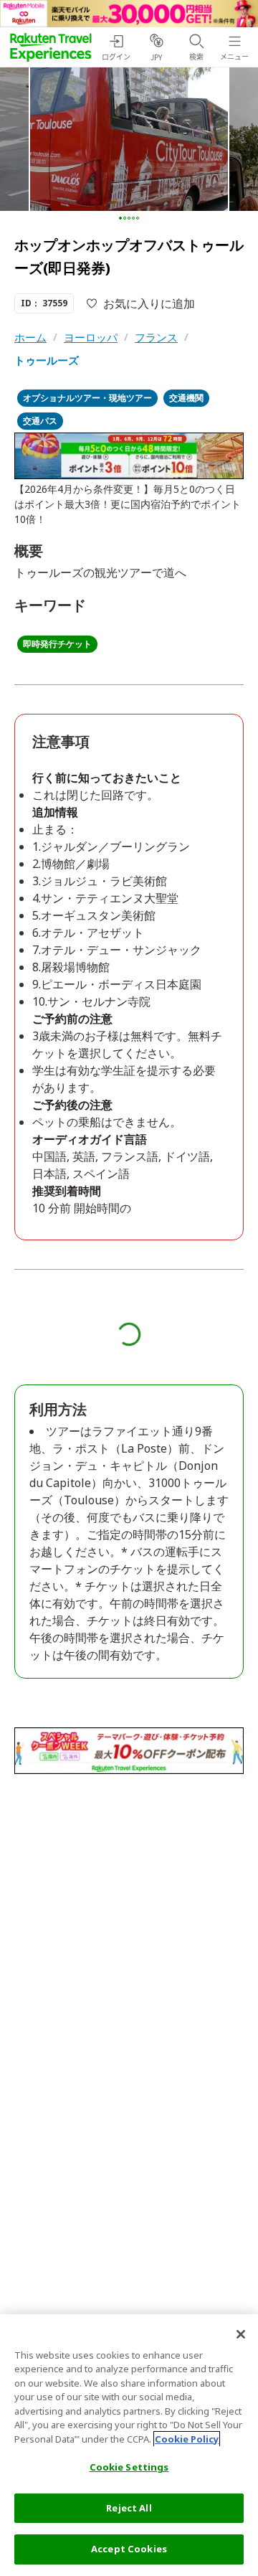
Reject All (129, 2508)
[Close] (241, 2334)
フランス (156, 337)
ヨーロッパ (91, 337)
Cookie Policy (187, 2439)
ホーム (30, 337)
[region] (129, 2445)
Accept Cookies (129, 2549)
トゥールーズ (47, 360)
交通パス (40, 421)
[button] (120, 218)
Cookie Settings (129, 2467)
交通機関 (186, 398)
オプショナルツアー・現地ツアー (87, 398)
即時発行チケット (57, 644)
